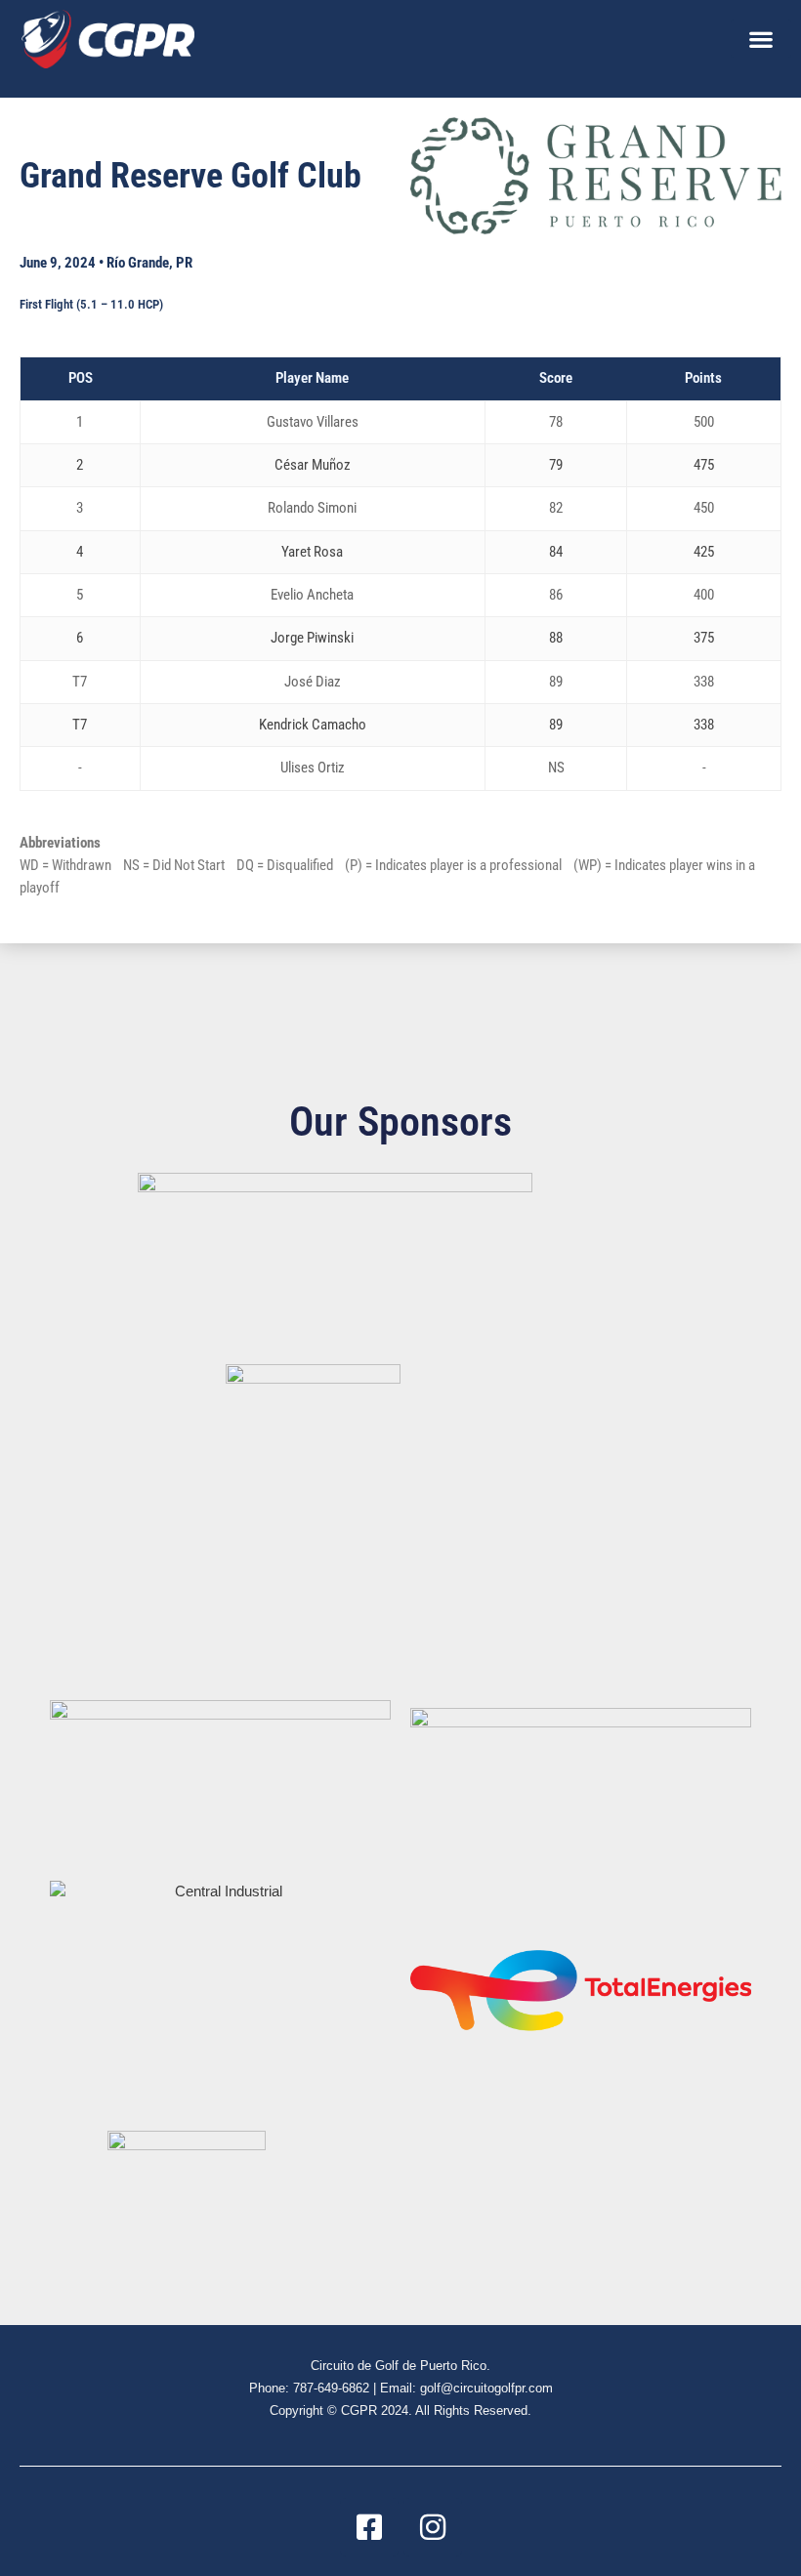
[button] (761, 39)
